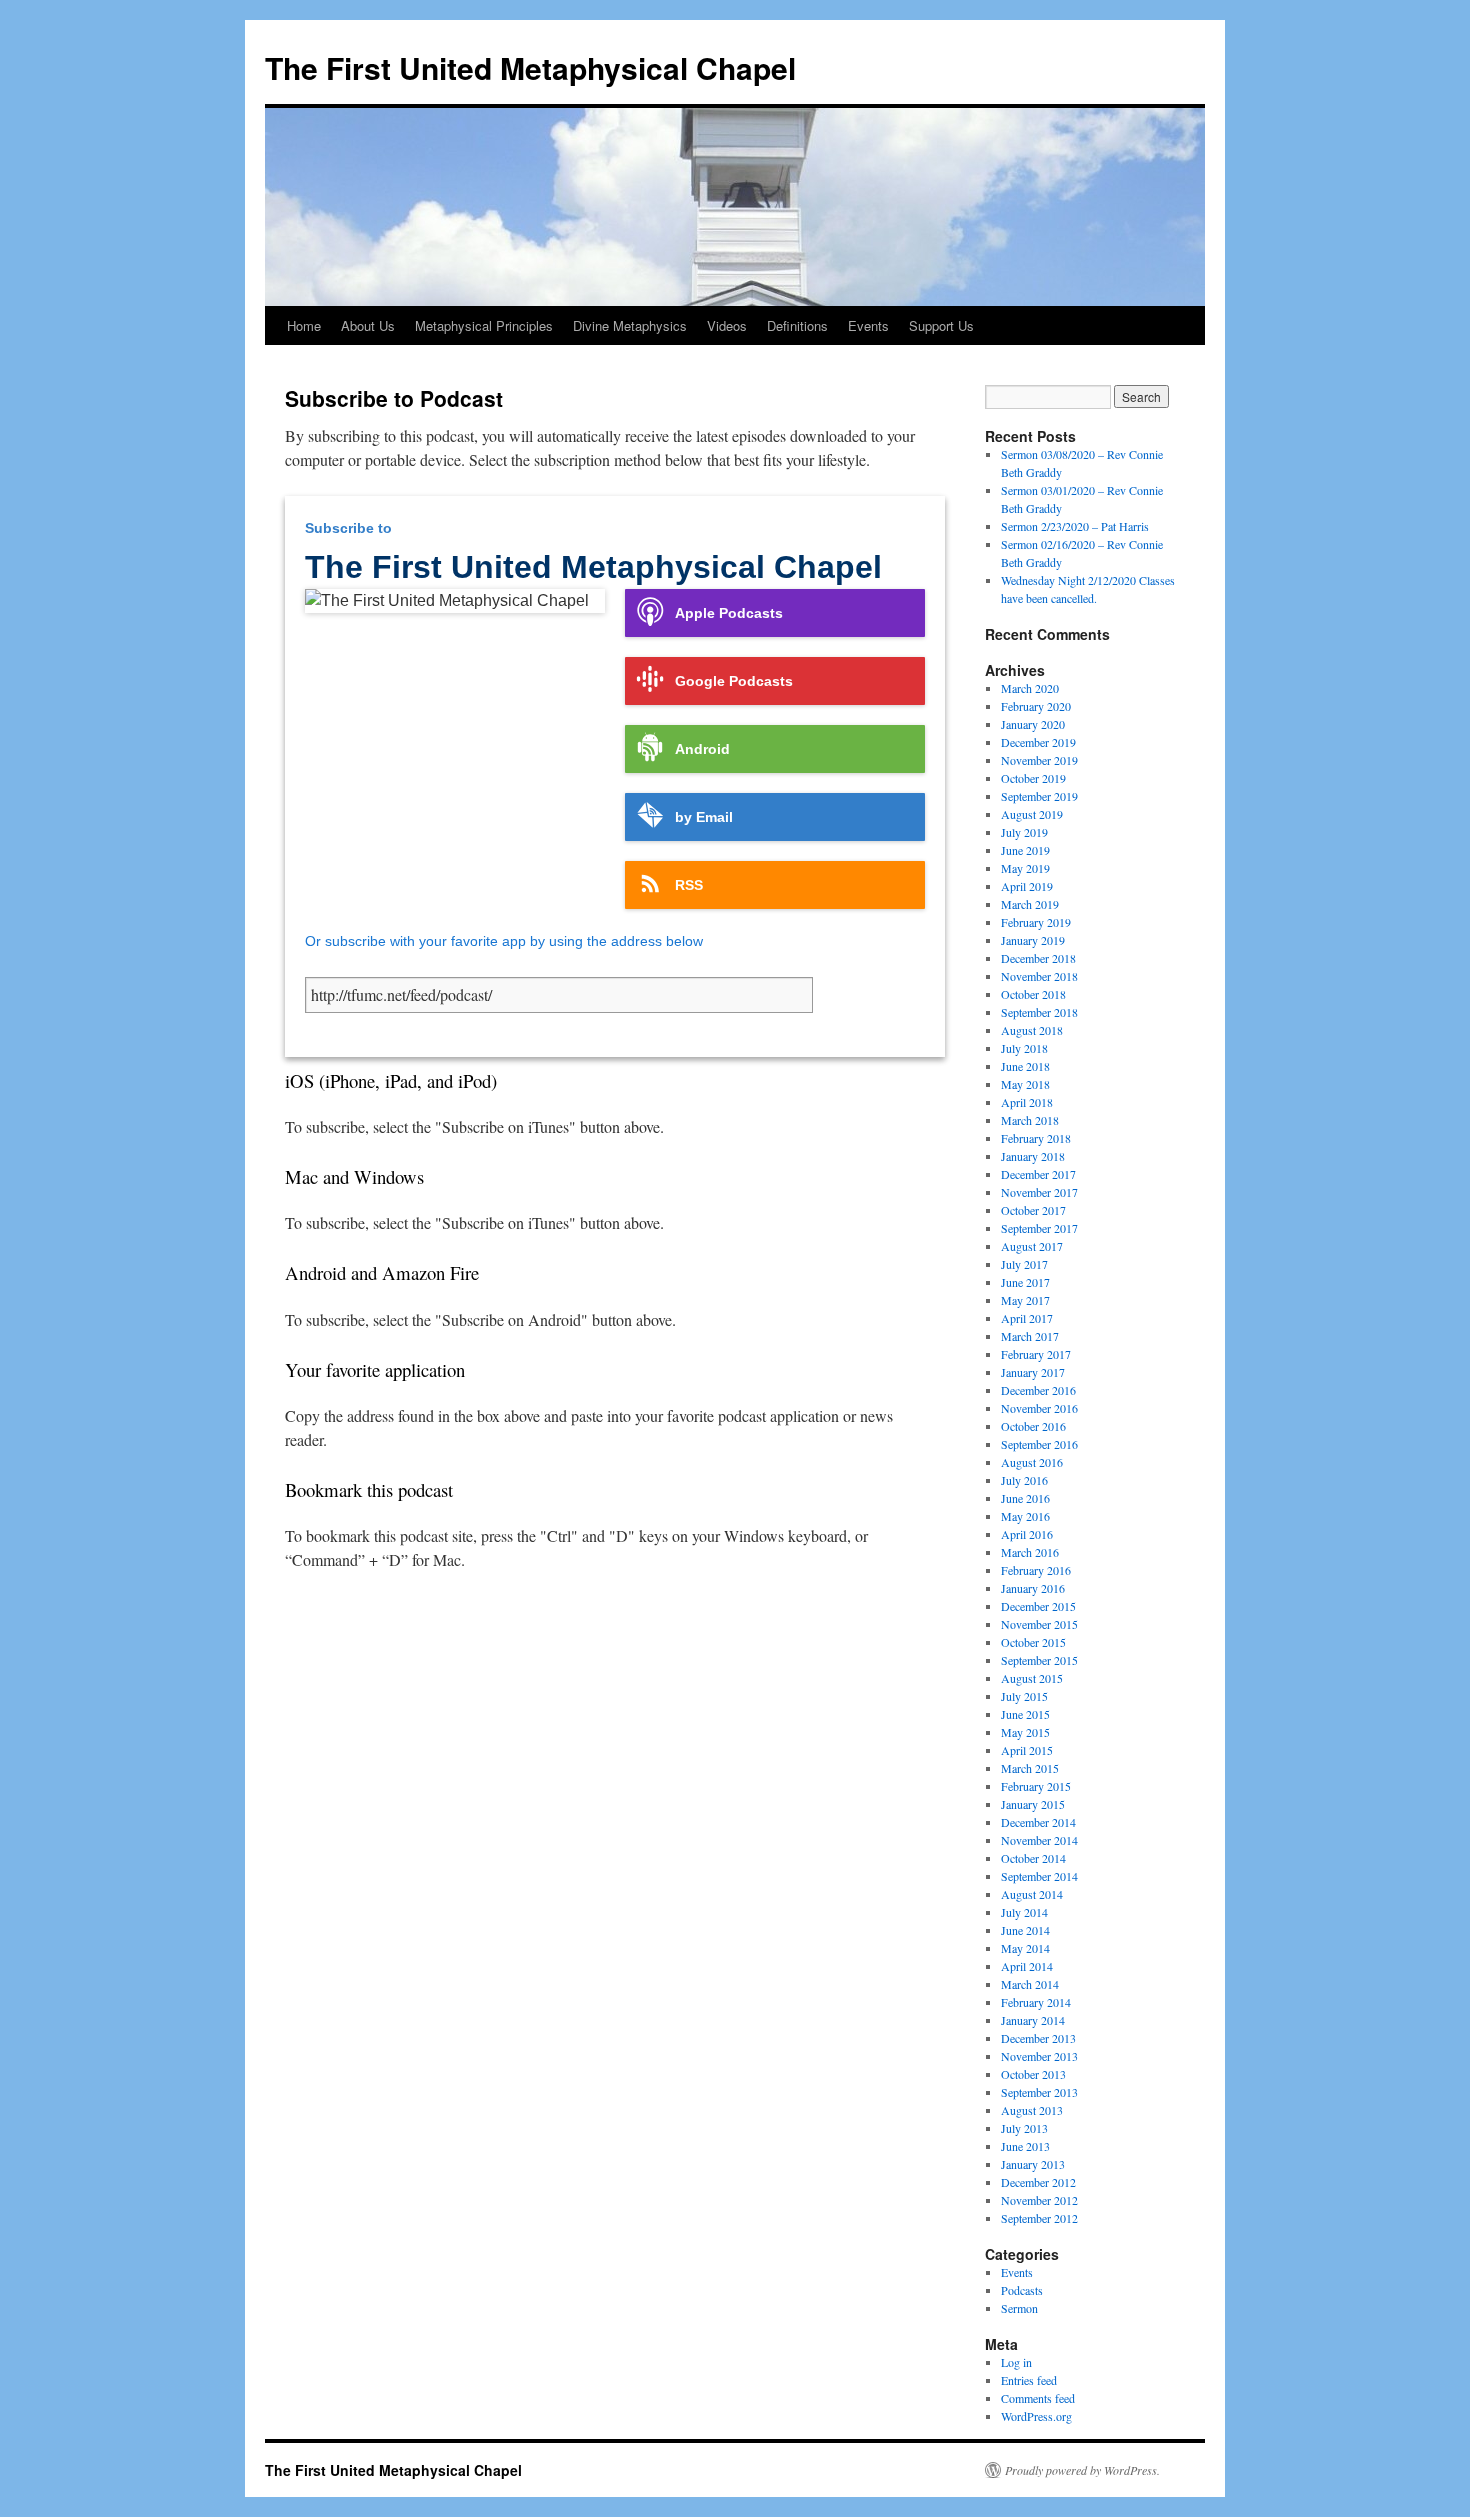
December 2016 (1038, 1390)
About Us (368, 325)
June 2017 (1025, 1282)
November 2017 (1039, 1192)
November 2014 (1039, 1840)
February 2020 (1036, 706)
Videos (727, 325)
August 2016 (1032, 1462)
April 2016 (1027, 1534)
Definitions (797, 325)
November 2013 (1039, 2056)
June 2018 (1025, 1066)
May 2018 (1025, 1084)
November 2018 (1039, 976)
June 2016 (1025, 1498)
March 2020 (1030, 688)
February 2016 (1036, 1570)
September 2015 (1039, 1660)
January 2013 (1033, 2164)
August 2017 (1032, 1246)
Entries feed (1029, 2380)
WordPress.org (1036, 2416)
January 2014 (1033, 2020)
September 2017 (1039, 1228)
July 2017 (1024, 1264)
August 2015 (1032, 1678)
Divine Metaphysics (630, 325)
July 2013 (1024, 2128)
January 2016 (1033, 1588)
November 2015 (1039, 1624)
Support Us (941, 325)
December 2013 (1038, 2038)
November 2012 (1039, 2200)
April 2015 (1027, 1750)
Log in (1016, 2362)
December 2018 (1038, 958)
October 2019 (1033, 778)
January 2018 (1033, 1156)
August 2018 (1032, 1030)
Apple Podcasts (729, 613)
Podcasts (1022, 2290)
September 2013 (1039, 2092)
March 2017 (1030, 1336)
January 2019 (1033, 940)
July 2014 (1024, 1912)
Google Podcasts (734, 681)
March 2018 (1030, 1120)
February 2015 (1036, 1786)
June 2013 (1025, 2146)
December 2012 (1038, 2182)
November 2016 (1039, 1408)
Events (868, 325)
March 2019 (1030, 904)
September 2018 (1039, 1012)
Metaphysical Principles (484, 325)
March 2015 (1030, 1768)
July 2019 (1024, 832)
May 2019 (1025, 868)
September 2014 (1039, 1876)
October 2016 (1033, 1426)
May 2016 (1025, 1516)
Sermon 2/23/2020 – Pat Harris (1075, 526)
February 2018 (1036, 1138)
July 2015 (1024, 1696)
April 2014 (1027, 1966)
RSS (689, 885)
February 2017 (1036, 1354)
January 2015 (1033, 1804)
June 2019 (1025, 850)
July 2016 (1024, 1480)
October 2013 (1033, 2074)
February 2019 (1036, 922)
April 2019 (1027, 886)
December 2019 (1038, 742)
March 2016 (1030, 1552)
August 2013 (1032, 2110)
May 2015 (1025, 1732)
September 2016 (1039, 1444)
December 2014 (1038, 1822)
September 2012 (1039, 2218)
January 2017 (1033, 1372)
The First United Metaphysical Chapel (530, 67)
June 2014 (1025, 1930)
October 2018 (1033, 994)
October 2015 (1033, 1642)
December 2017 (1038, 1174)
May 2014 (1025, 1948)
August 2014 (1032, 1894)
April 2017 (1027, 1318)
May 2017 (1025, 1300)
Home (304, 325)
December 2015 (1038, 1606)
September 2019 (1039, 796)
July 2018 (1024, 1048)
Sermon (1019, 2308)
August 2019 (1032, 814)
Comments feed (1038, 2398)
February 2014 (1036, 2002)
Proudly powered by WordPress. (1082, 2470)
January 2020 (1033, 724)
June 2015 (1025, 1714)
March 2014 (1030, 1984)
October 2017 (1033, 1210)
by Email (704, 817)
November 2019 (1039, 760)
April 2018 (1027, 1102)
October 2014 (1033, 1858)
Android (702, 749)
